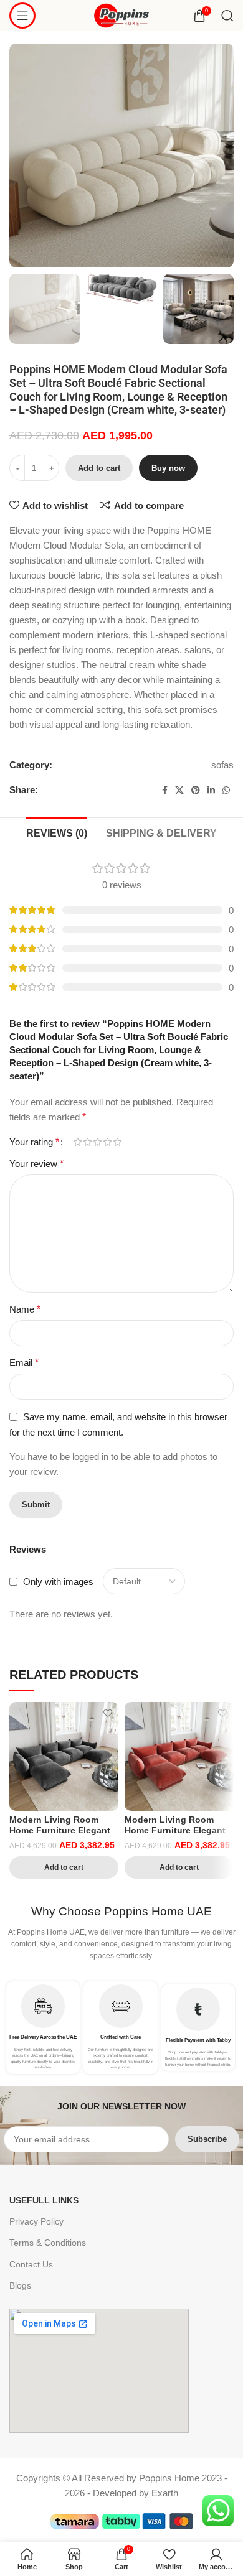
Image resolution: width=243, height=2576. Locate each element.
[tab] (57, 832)
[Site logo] (122, 15)
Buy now (168, 468)
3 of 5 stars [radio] (97, 1142)
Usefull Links (44, 2200)
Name (25, 1309)
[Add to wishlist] (107, 1713)
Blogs (20, 2285)
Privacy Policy (36, 2221)
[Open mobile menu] (22, 16)
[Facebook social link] (165, 790)
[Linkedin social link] (211, 790)
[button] (64, 1867)
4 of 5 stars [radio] (107, 1142)
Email (24, 1363)
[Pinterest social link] (196, 790)
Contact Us (31, 2264)
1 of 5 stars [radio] (77, 1142)
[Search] (227, 16)
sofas (222, 765)
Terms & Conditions (48, 2243)
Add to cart (99, 468)
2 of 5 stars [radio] (87, 1142)
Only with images (58, 1582)
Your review (36, 1164)
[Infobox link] (43, 2028)
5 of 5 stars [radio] (117, 1142)
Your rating (34, 1142)
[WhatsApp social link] (226, 790)
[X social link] (179, 790)
